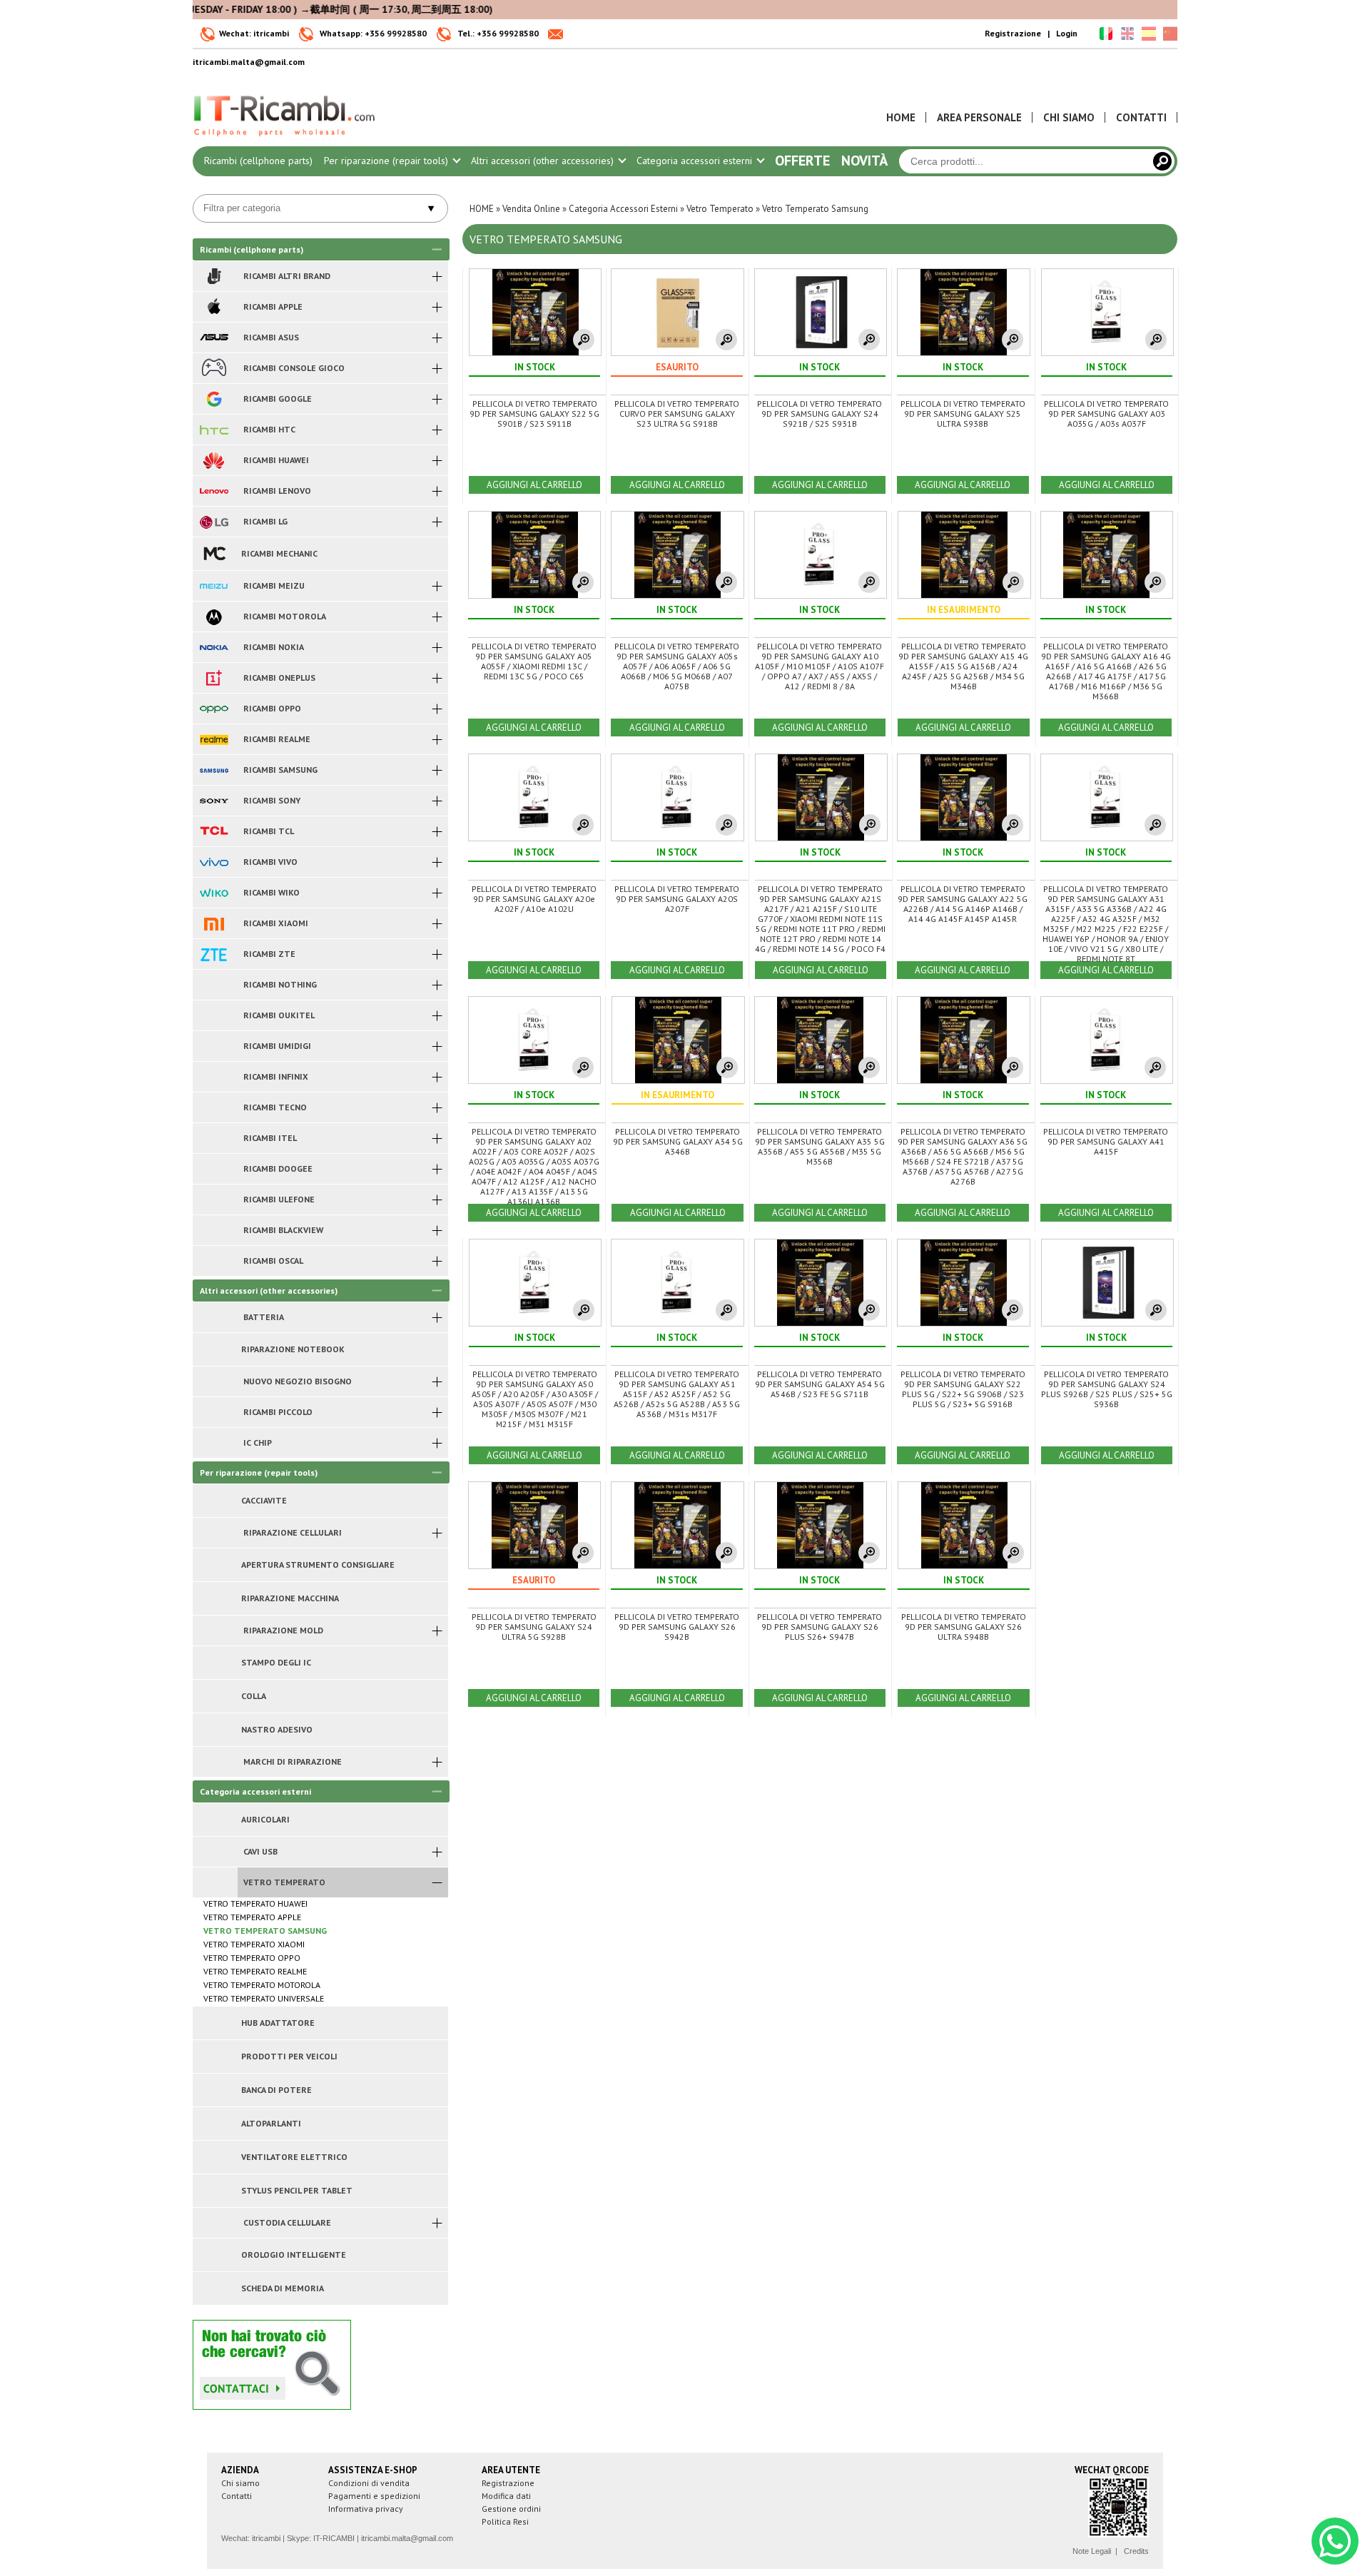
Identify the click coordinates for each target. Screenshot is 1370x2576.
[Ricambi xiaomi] (214, 923)
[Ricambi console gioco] (214, 368)
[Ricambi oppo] (214, 709)
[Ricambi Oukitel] (214, 1015)
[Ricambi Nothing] (214, 985)
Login (1067, 33)
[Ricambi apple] (214, 307)
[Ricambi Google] (214, 399)
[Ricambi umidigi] (214, 1046)
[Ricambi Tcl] (214, 831)
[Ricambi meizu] (214, 586)
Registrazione (1013, 33)
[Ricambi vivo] (214, 862)
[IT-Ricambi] (285, 140)
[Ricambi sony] (214, 801)
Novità (864, 161)
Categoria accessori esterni (696, 161)
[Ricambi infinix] (214, 1077)
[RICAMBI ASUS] (214, 338)
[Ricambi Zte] (214, 954)
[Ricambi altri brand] (214, 276)
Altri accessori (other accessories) (544, 161)
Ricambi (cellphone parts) (258, 161)
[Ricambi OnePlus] (214, 678)
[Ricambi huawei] (214, 460)
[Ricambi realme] (214, 739)
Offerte (802, 161)
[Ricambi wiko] (214, 893)
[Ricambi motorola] (214, 617)
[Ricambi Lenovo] (214, 491)
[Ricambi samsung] (214, 770)
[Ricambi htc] (214, 430)
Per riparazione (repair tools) (387, 161)
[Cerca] (1162, 161)
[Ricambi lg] (214, 522)
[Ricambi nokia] (214, 647)
